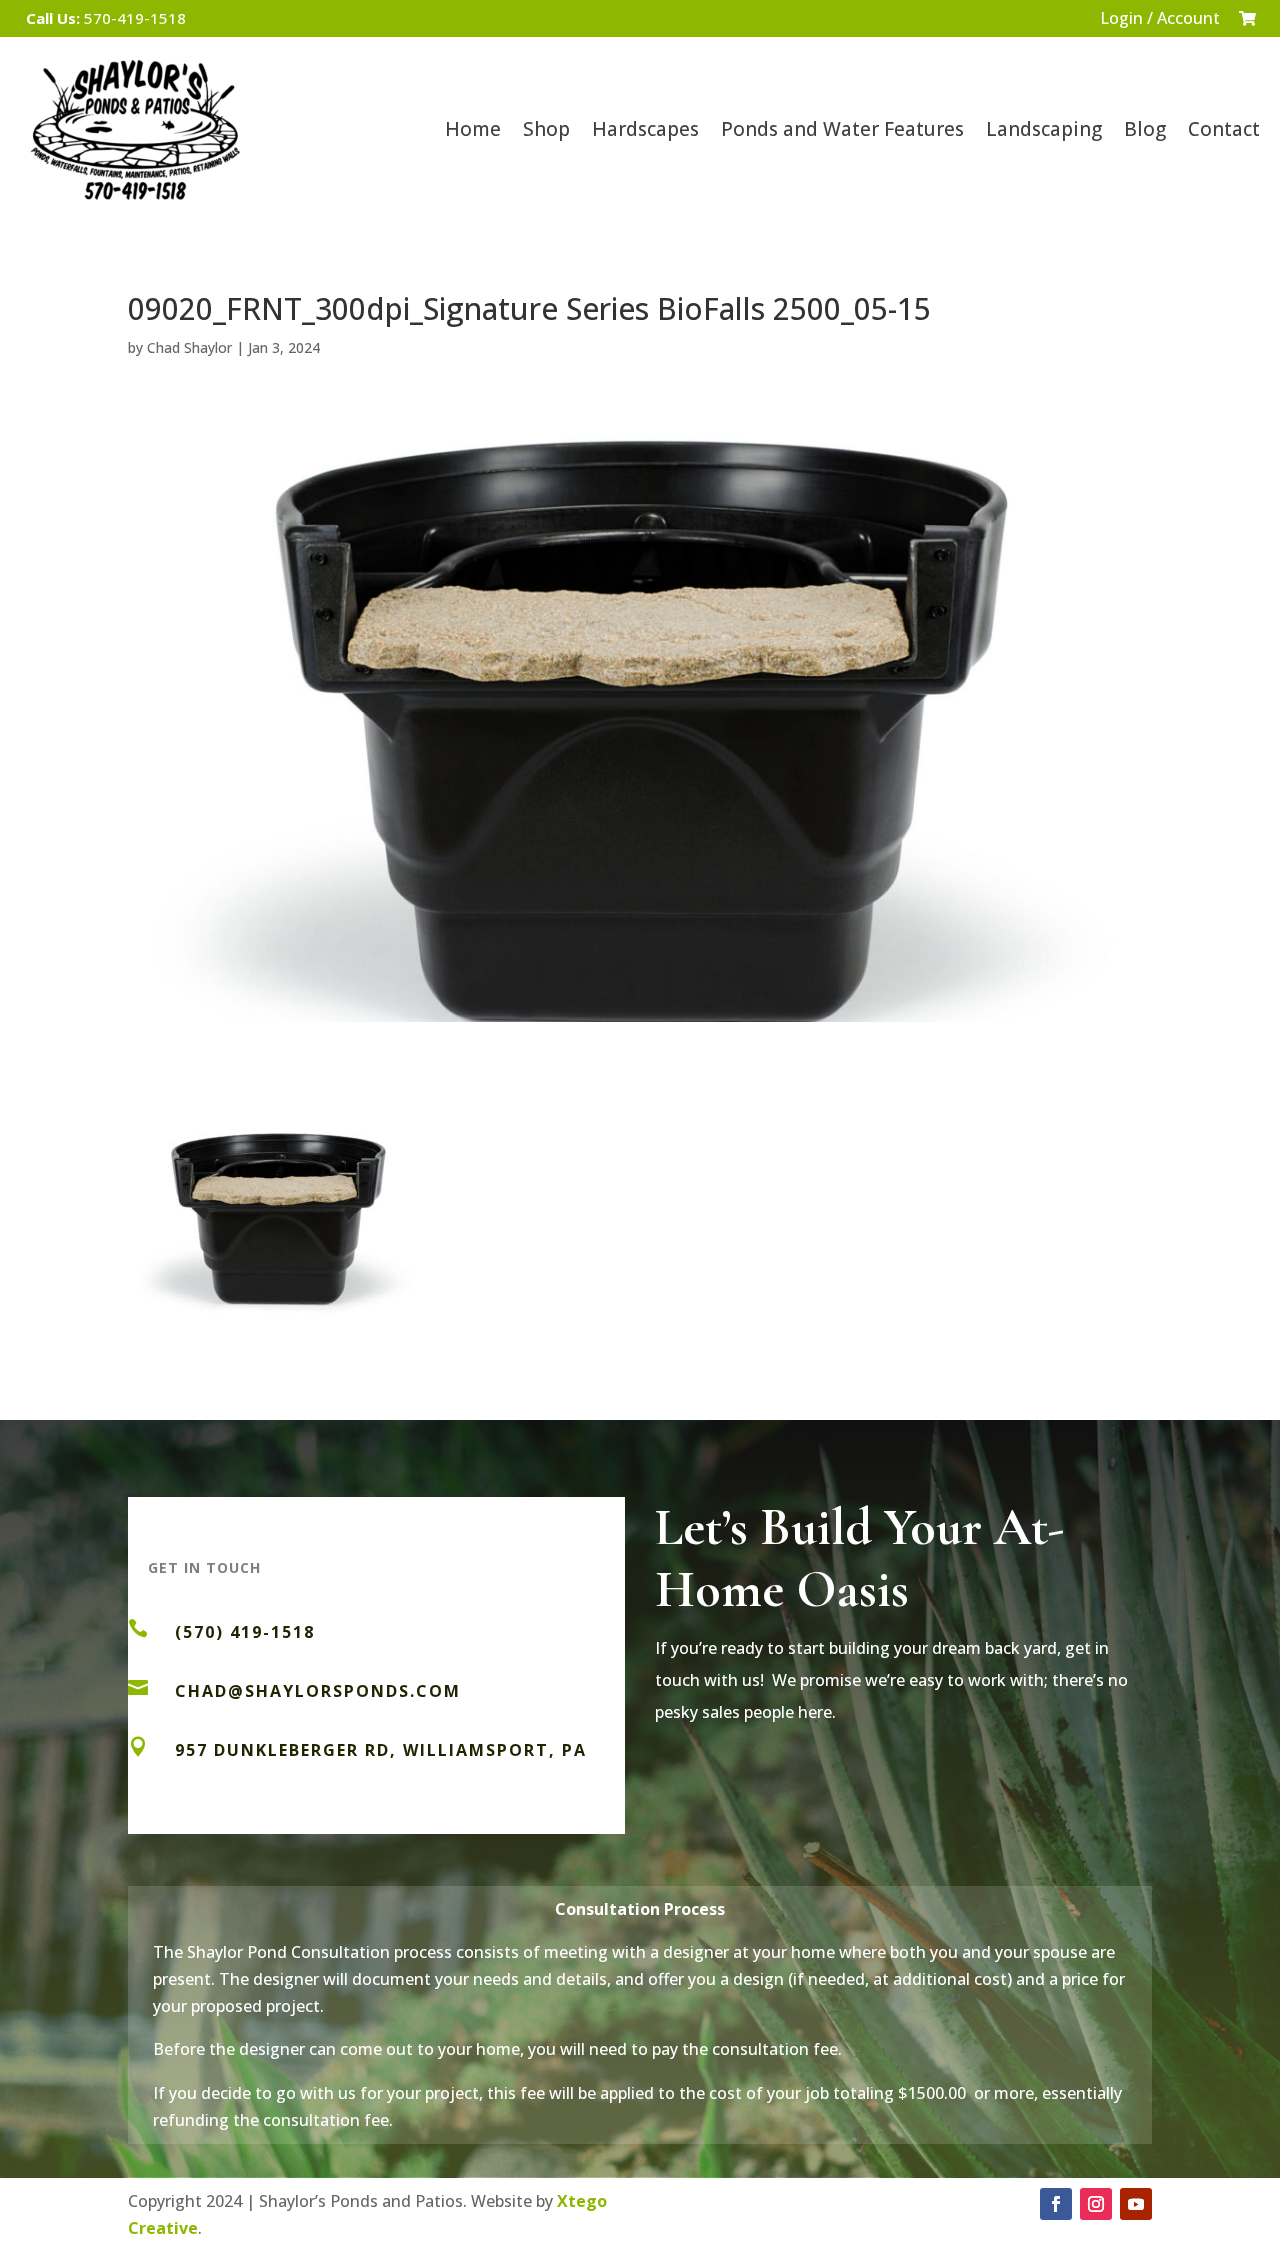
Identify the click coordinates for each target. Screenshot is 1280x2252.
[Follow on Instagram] (1096, 2204)
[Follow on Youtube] (1136, 2204)
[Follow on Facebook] (1056, 2204)
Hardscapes (645, 129)
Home (473, 129)
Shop (546, 129)
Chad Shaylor (189, 347)
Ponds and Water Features (842, 129)
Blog (1145, 129)
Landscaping (1044, 129)
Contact (1224, 129)
